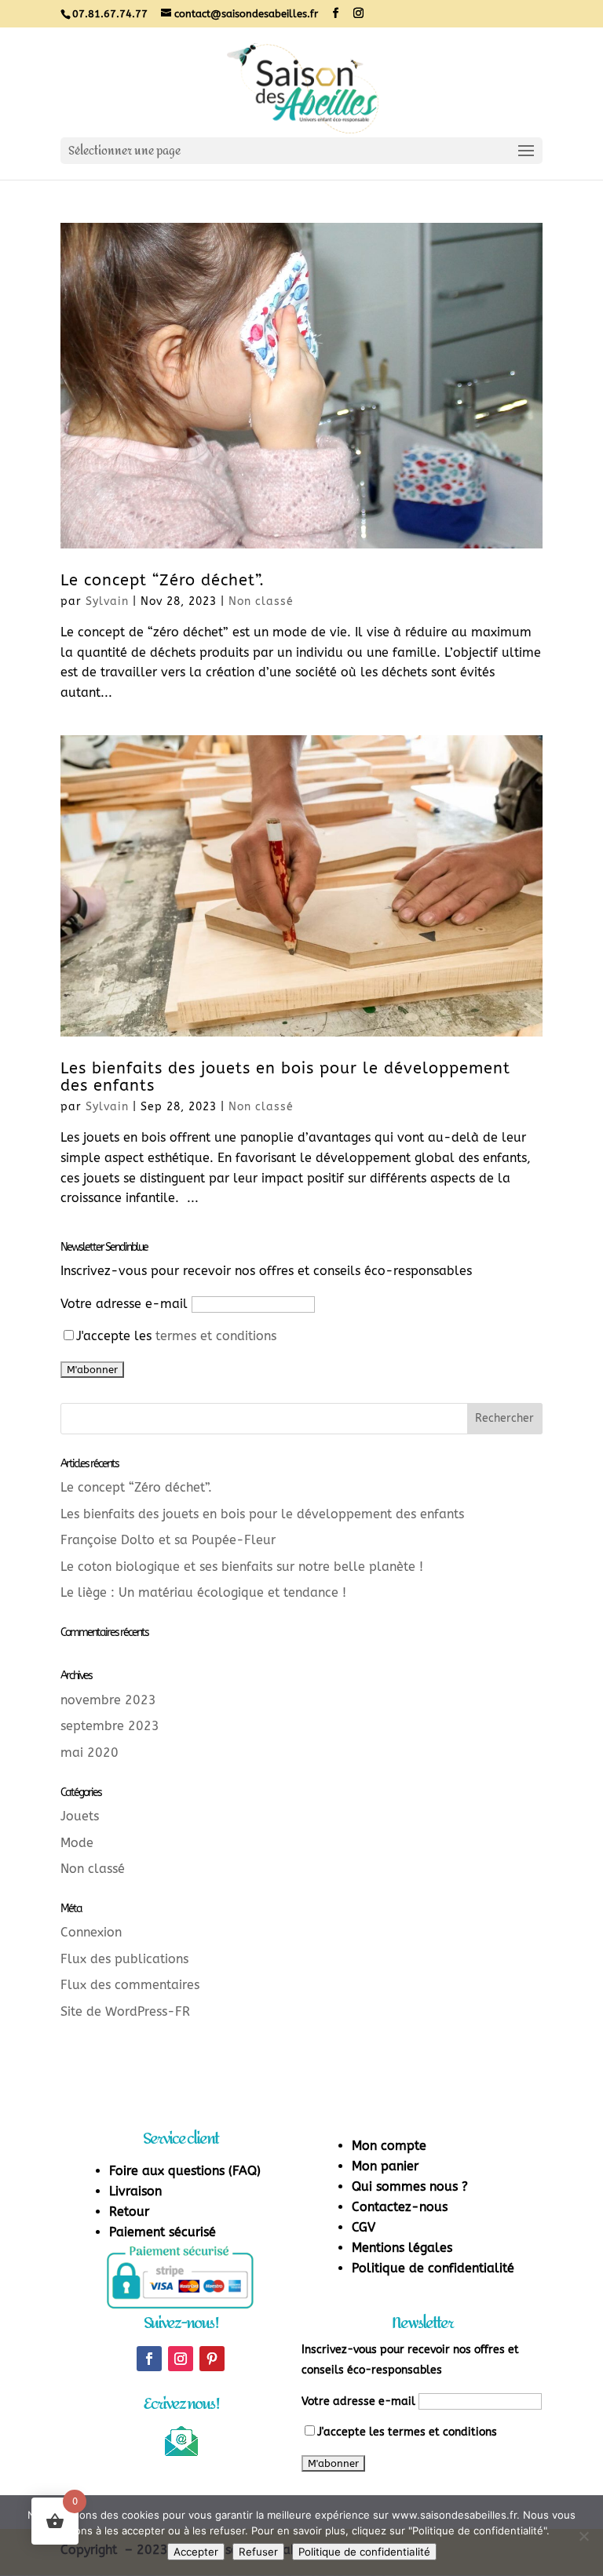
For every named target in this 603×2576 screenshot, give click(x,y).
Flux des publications (124, 1959)
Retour (129, 2212)
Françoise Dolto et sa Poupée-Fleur (168, 1540)
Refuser (258, 2552)
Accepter (196, 2552)
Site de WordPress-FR (125, 2011)
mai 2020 (90, 1753)
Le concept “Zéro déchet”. (163, 580)
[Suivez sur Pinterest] (212, 2359)
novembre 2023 (108, 1700)
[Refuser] (583, 2536)
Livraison (135, 2191)
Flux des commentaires (130, 1985)
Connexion (91, 1932)
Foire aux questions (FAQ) (185, 2171)
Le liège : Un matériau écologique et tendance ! (203, 1592)
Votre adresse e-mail (124, 1304)
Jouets (80, 1816)
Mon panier (385, 2166)
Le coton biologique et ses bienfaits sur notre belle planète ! (242, 1567)
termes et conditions (216, 1336)
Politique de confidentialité (433, 2268)
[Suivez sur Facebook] (149, 2359)
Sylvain (107, 601)
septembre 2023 (110, 1726)
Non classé (261, 601)
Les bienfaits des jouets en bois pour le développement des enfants (285, 1077)
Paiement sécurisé (163, 2232)
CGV (364, 2227)
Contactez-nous (400, 2207)
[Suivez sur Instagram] (181, 2359)
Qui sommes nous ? (410, 2186)
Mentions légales (402, 2248)
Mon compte (389, 2146)
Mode (77, 1843)
